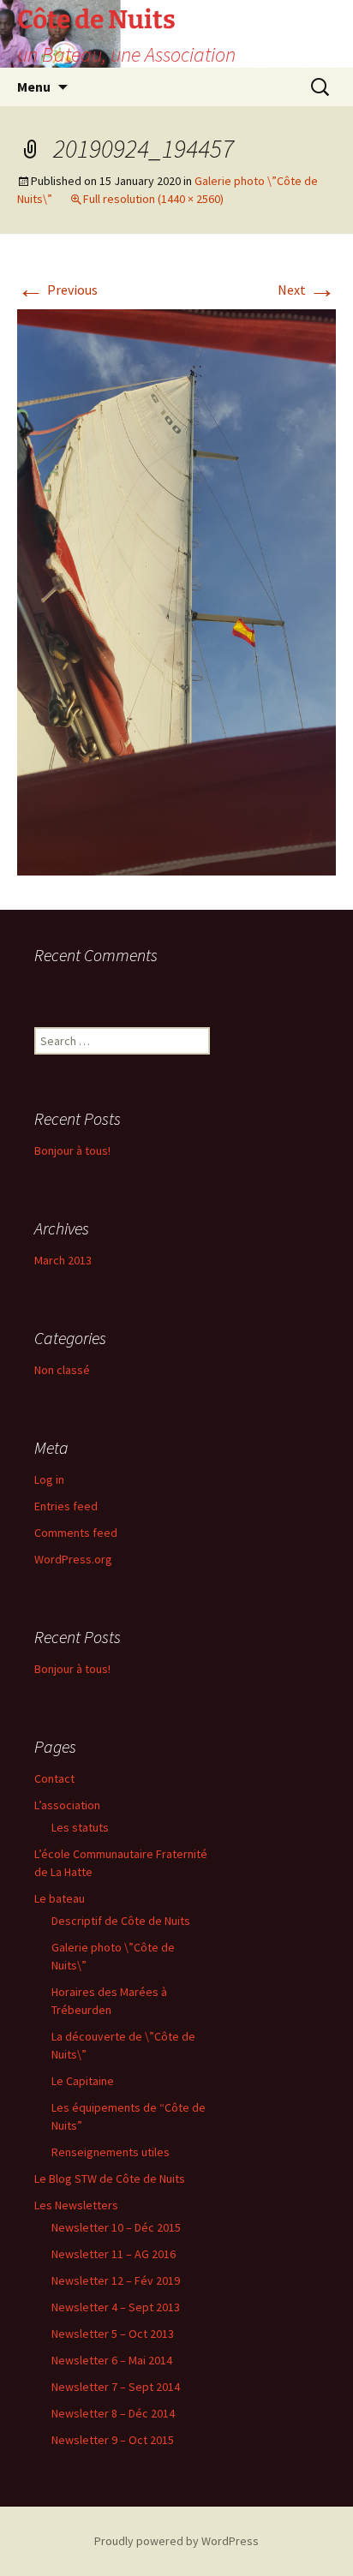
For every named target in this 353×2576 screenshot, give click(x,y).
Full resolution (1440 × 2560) (153, 199)
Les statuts (80, 1827)
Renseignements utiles (111, 2152)
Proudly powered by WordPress (176, 2541)
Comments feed (76, 1533)
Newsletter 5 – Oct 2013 (113, 2334)
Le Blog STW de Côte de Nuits (110, 2179)
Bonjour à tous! (72, 1151)
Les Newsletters (76, 2205)
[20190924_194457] (176, 591)
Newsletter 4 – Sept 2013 (116, 2307)
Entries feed (66, 1506)
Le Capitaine (83, 2081)
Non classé (62, 1370)
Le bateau (60, 1898)
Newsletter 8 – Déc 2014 (113, 2413)
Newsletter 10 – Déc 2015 (116, 2227)
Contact (54, 1778)
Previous (57, 290)
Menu (34, 87)
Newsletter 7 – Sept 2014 (116, 2387)
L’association (67, 1805)
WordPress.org (73, 1559)
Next (307, 290)
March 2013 (63, 1260)
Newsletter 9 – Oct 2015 (113, 2440)
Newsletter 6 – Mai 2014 (112, 2360)
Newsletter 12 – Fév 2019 (116, 2280)
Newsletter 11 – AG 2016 (114, 2254)
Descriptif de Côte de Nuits (121, 1921)
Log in (49, 1479)
